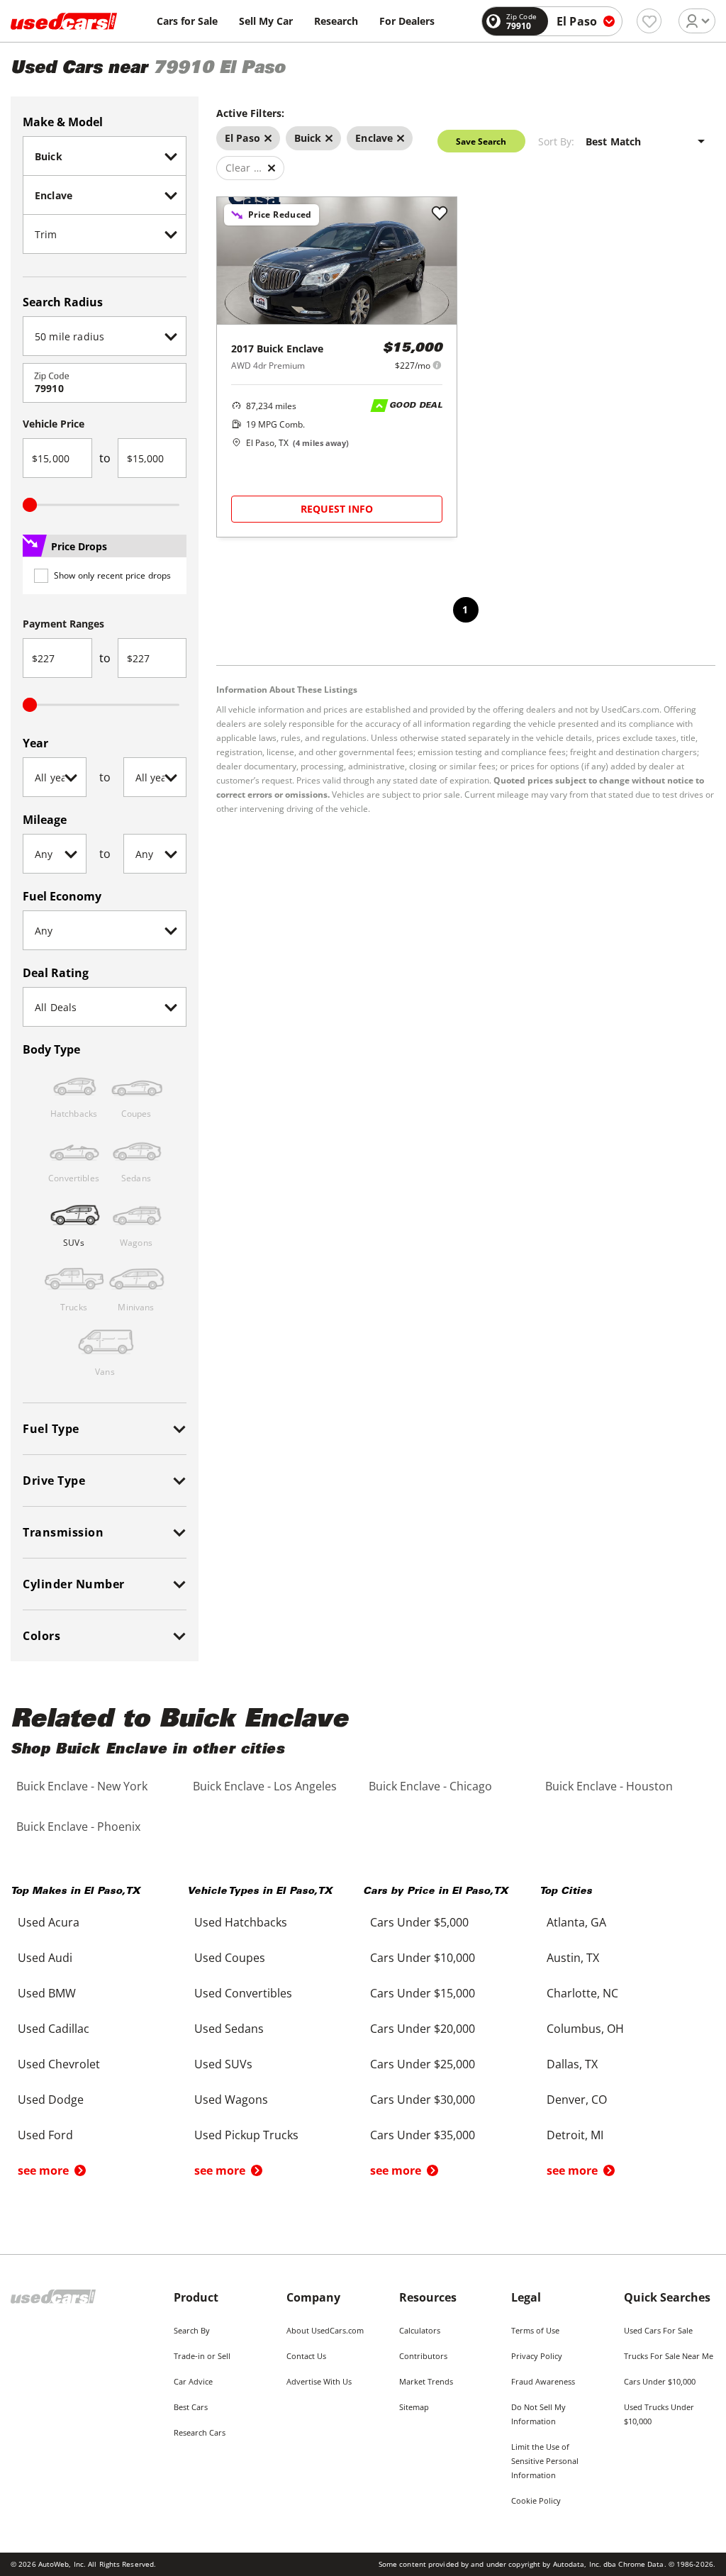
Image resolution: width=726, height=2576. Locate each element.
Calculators (420, 2330)
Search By (192, 2330)
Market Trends (426, 2381)
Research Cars (200, 2432)
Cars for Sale (187, 21)
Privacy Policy (537, 2356)
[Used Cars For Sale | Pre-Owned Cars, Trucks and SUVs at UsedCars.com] (64, 21)
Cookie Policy (536, 2500)
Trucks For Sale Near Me (669, 2356)
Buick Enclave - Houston (609, 1786)
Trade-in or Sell (202, 2356)
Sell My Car (266, 21)
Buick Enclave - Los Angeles (265, 1786)
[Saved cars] (649, 21)
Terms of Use (535, 2330)
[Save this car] (440, 214)
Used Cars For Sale (658, 2330)
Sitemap (414, 2407)
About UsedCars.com (325, 2330)
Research (336, 21)
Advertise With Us (319, 2381)
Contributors (423, 2356)
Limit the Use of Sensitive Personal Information (545, 2461)
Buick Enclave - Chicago (430, 1786)
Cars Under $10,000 (660, 2381)
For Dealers (407, 21)
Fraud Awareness (543, 2381)
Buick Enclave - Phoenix (78, 1827)
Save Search (481, 141)
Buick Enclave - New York (82, 1786)
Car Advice (193, 2381)
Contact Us (306, 2356)
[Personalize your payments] (437, 365)
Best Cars (191, 2407)
